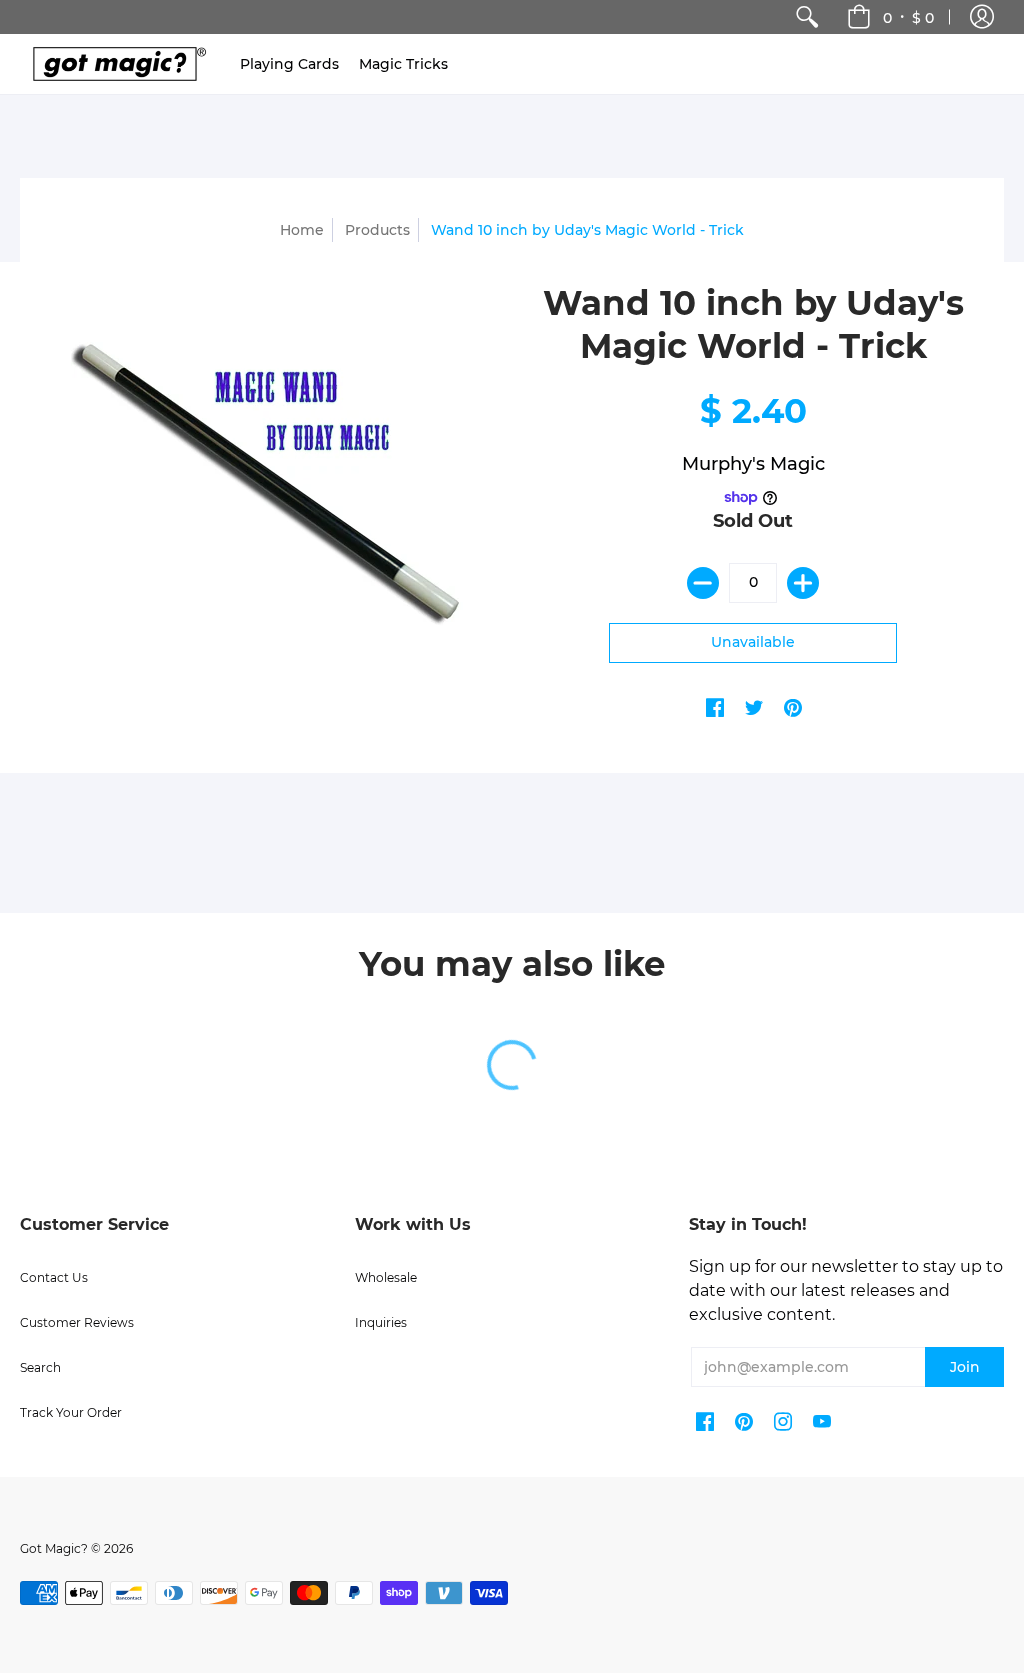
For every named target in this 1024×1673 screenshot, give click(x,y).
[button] (982, 17)
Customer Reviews (77, 1322)
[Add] (803, 583)
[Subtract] (703, 583)
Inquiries (381, 1322)
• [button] (908, 17)
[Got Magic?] (115, 64)
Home (302, 230)
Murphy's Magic (753, 464)
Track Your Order (71, 1412)
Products (377, 230)
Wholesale (386, 1277)
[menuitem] (807, 17)
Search (40, 1367)
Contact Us (54, 1277)
